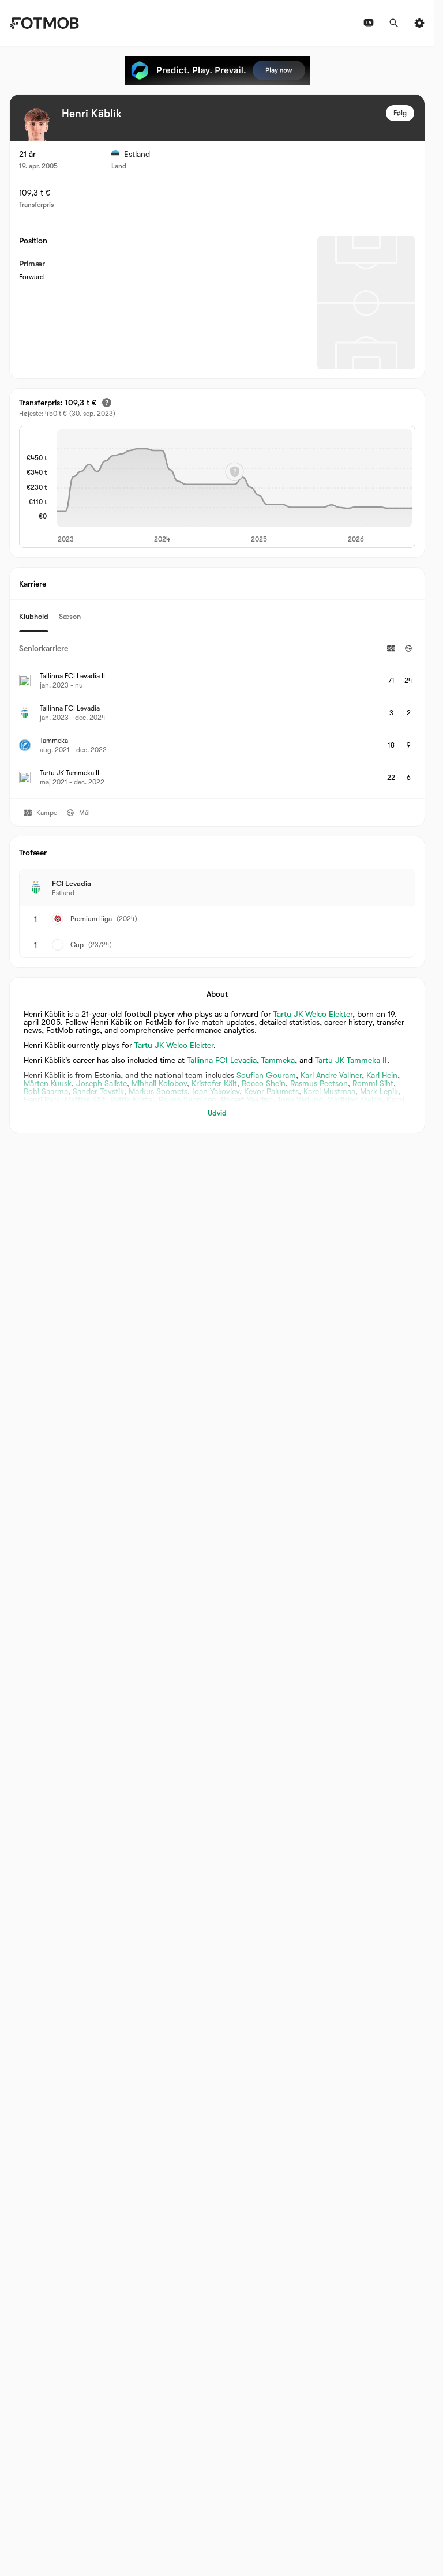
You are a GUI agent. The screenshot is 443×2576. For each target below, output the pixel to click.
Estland (137, 154)
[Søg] (394, 23)
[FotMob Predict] (217, 70)
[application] (234, 487)
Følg (400, 113)
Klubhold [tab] (34, 616)
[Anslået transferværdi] (107, 403)
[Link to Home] (44, 23)
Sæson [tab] (70, 616)
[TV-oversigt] (369, 23)
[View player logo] (36, 125)
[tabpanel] (217, 715)
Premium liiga (91, 919)
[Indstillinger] (419, 23)
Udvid (217, 1113)
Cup (77, 945)
